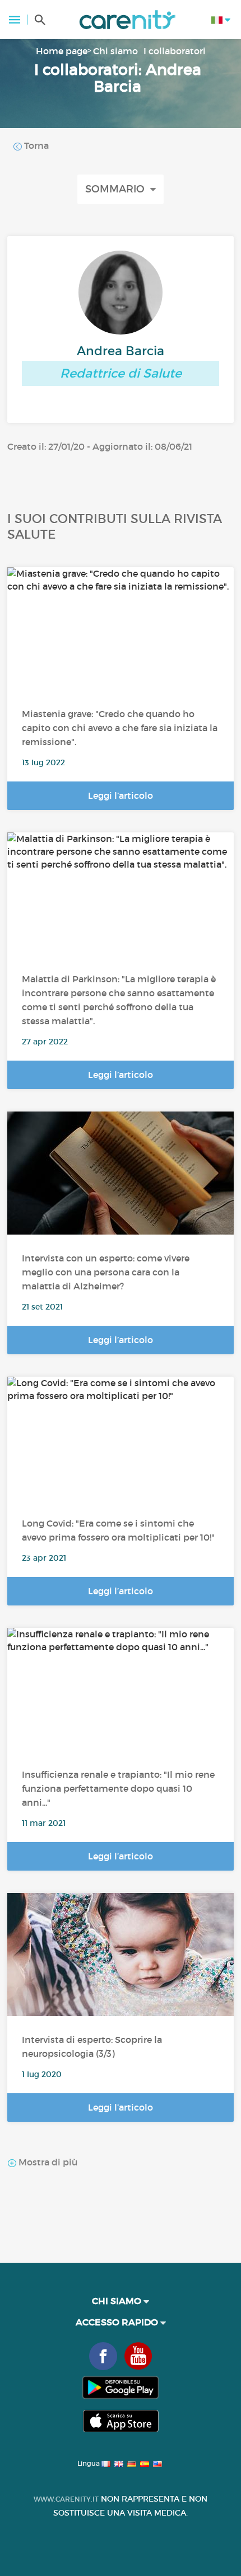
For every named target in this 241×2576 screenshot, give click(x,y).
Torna (35, 145)
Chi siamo (115, 51)
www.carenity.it (66, 2499)
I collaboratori (175, 51)
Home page (62, 51)
